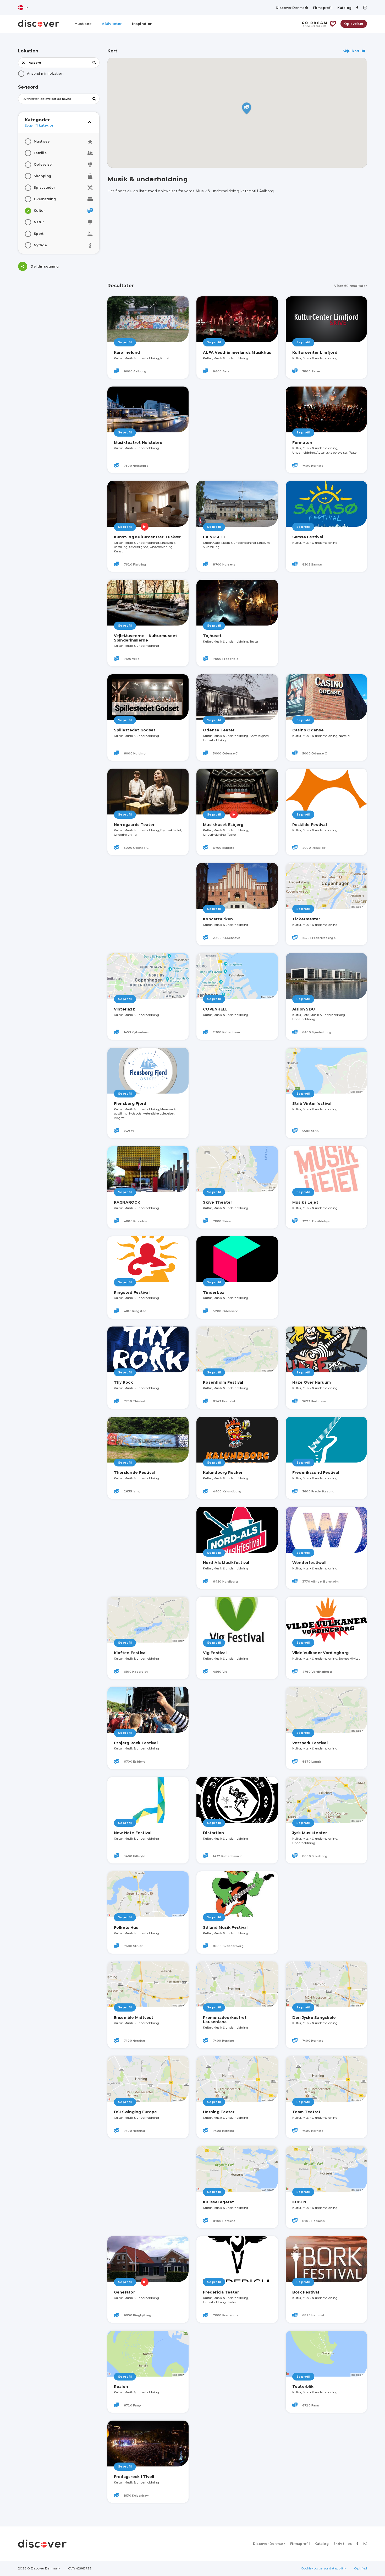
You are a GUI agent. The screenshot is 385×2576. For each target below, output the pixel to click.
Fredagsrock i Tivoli (134, 2477)
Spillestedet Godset (135, 730)
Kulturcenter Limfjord (315, 352)
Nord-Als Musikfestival (226, 1563)
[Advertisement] (59, 312)
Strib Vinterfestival (312, 1104)
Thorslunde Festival (134, 1472)
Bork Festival (306, 2292)
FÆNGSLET (214, 537)
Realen (121, 2387)
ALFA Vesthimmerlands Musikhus (237, 352)
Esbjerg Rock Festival (136, 1743)
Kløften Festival (130, 1653)
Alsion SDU (304, 1009)
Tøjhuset (212, 636)
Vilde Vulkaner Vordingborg (321, 1653)
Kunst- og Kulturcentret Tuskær (147, 537)
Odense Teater (219, 730)
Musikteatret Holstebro (138, 443)
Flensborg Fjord (130, 1104)
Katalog (344, 8)
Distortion (214, 1833)
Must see (83, 24)
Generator (124, 2292)
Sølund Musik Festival (225, 1927)
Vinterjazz (125, 1009)
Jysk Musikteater (310, 1833)
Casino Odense (308, 730)
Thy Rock (123, 1382)
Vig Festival (215, 1653)
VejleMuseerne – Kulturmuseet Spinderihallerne (146, 638)
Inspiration (142, 24)
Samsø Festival (308, 537)
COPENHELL (215, 1009)
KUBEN (299, 2202)
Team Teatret (307, 2112)
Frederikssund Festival (316, 1472)
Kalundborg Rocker (223, 1472)
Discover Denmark (292, 8)
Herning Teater (219, 2112)
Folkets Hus (126, 1927)
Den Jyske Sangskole (314, 2018)
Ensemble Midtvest (134, 2018)
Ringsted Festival (132, 1292)
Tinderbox (214, 1292)
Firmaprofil (323, 8)
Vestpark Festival (310, 1743)
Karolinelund (127, 352)
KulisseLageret (219, 2202)
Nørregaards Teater (134, 825)
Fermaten (302, 443)
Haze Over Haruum (312, 1382)
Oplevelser (354, 24)
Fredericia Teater (221, 2292)
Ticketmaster (306, 919)
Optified (361, 2568)
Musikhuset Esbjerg (223, 825)
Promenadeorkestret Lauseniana (225, 2020)
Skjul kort (351, 51)
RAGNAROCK (127, 1202)
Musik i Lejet (305, 1202)
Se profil (125, 342)
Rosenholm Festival (223, 1382)
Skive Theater (218, 1202)
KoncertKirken (218, 919)
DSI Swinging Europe (136, 2112)
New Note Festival (133, 1833)
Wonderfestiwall (309, 1563)
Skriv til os (343, 2544)
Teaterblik (303, 2387)
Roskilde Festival (310, 825)
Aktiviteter (112, 24)
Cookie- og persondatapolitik (324, 2568)
